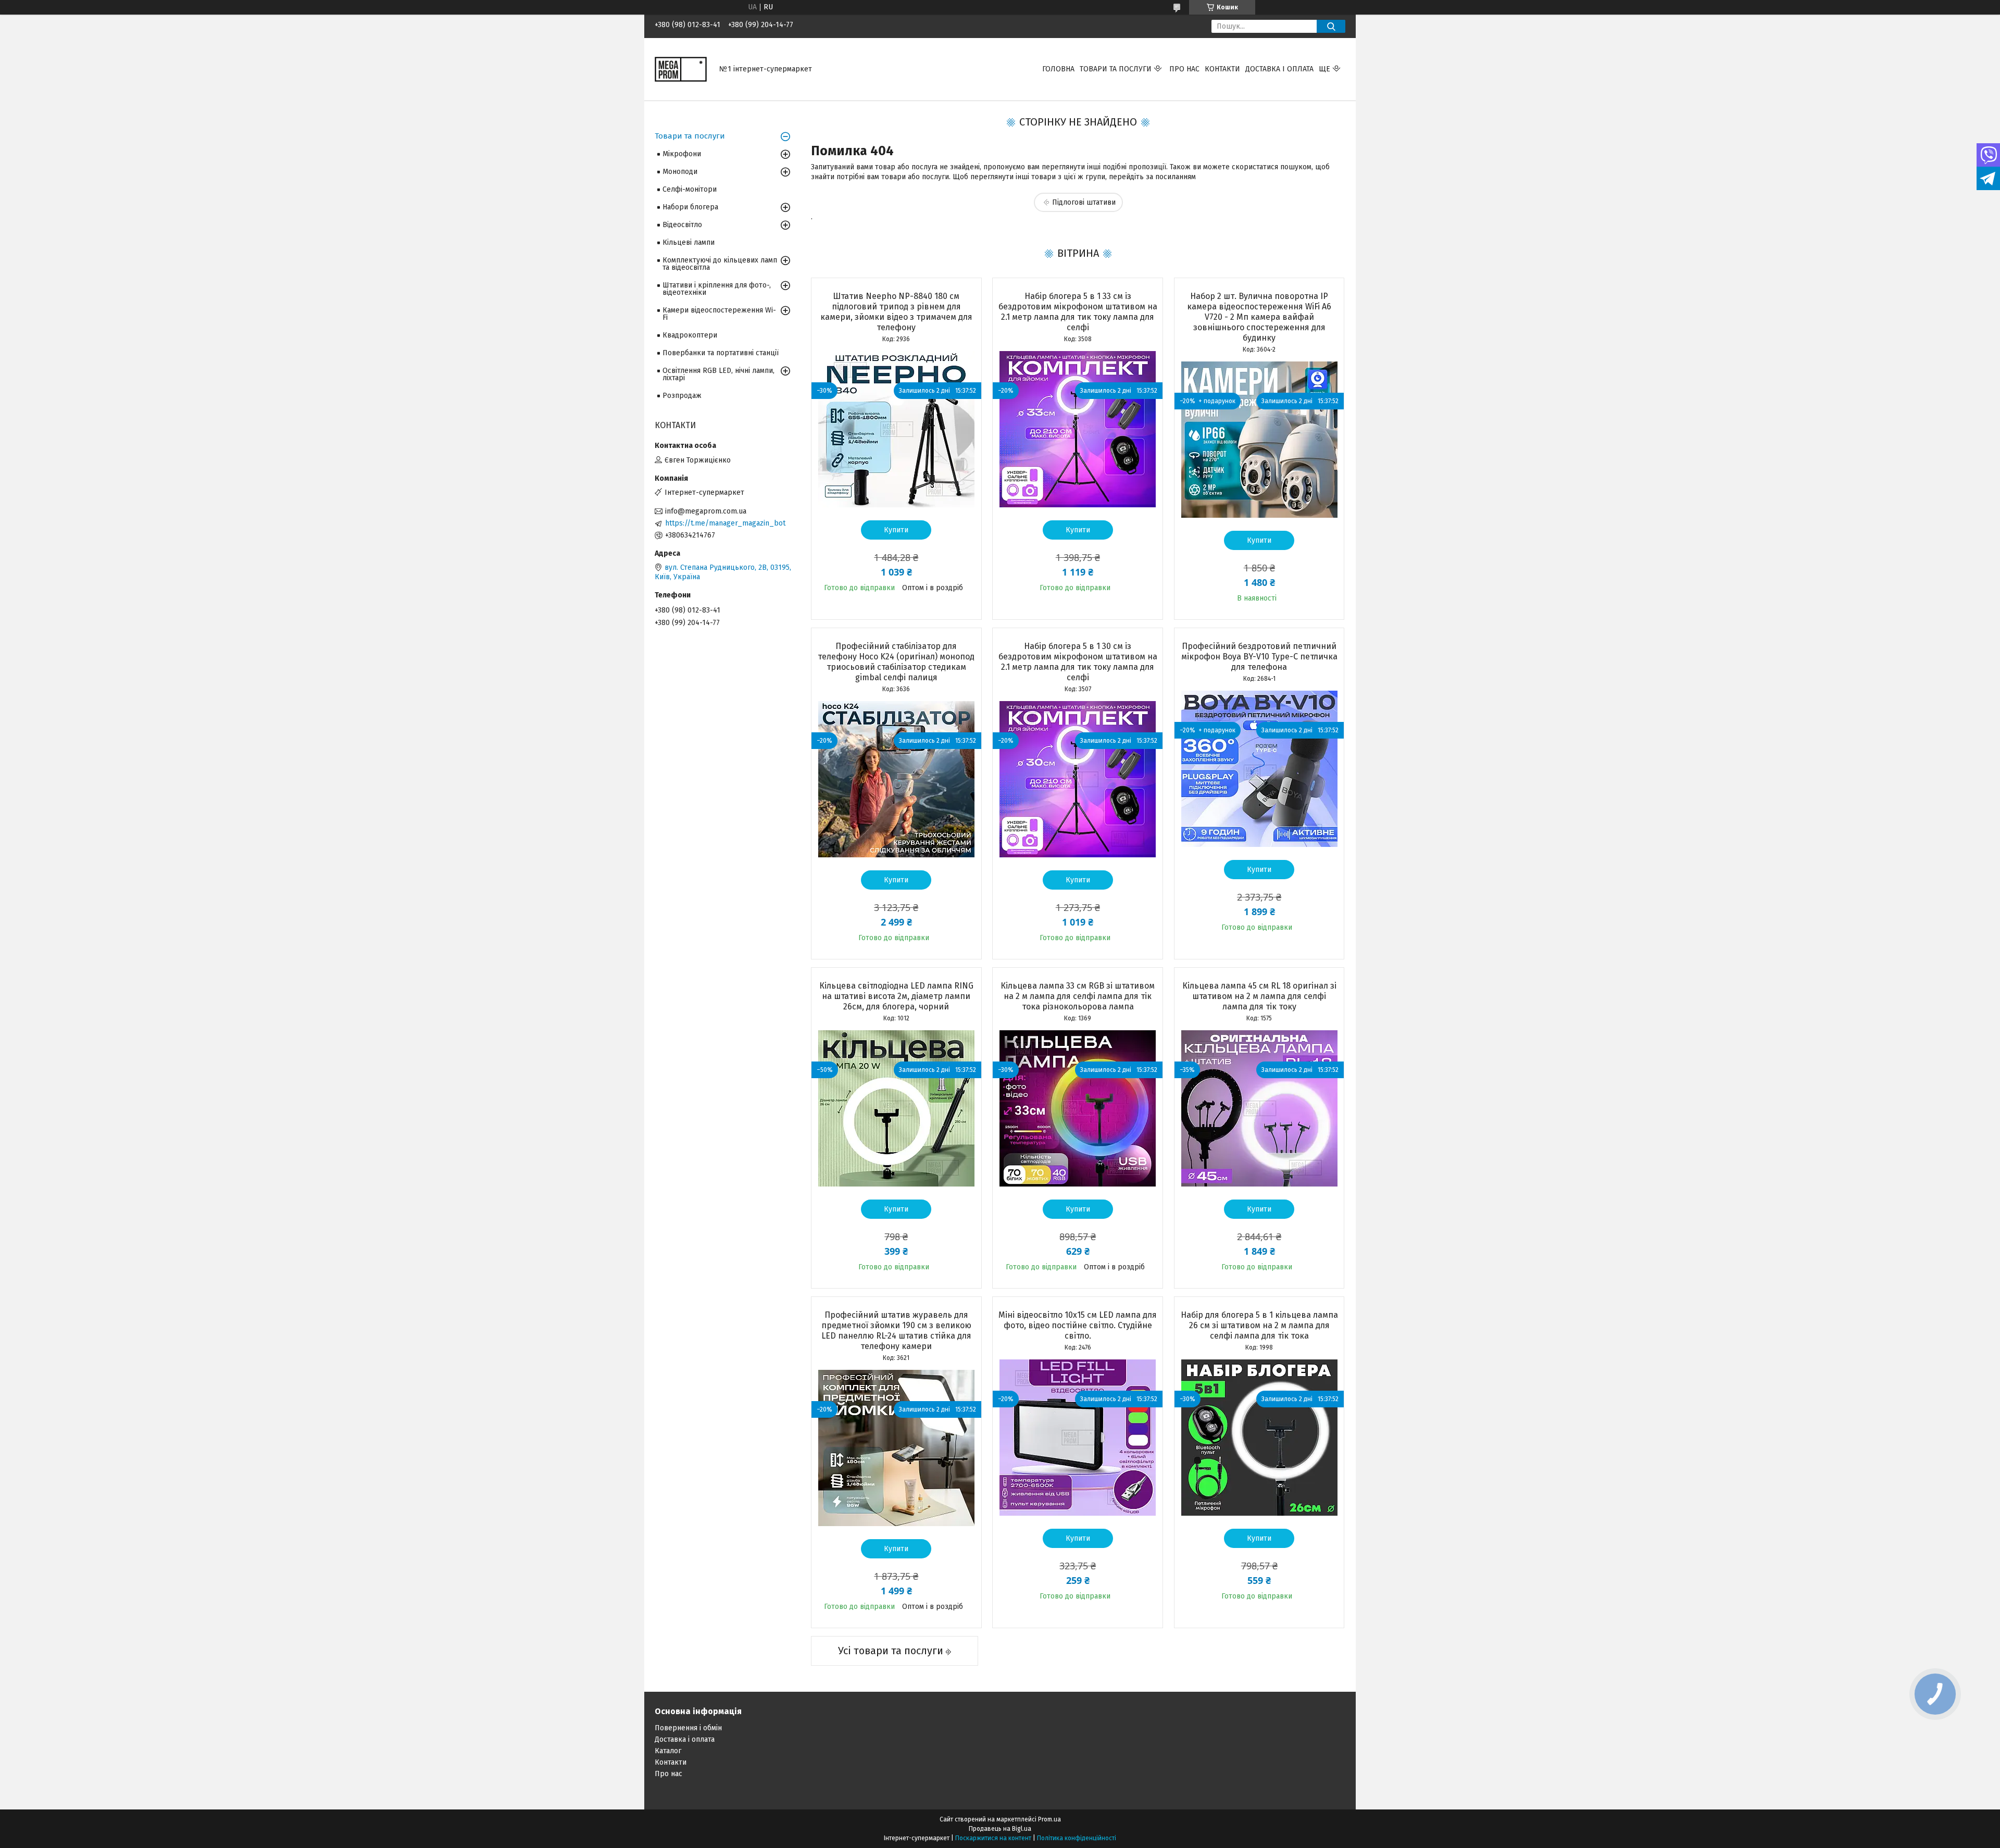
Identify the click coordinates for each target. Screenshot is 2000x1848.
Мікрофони (682, 154)
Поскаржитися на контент (993, 1838)
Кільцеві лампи (689, 242)
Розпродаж (682, 396)
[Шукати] (1331, 26)
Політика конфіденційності (1077, 1838)
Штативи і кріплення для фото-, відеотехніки (717, 289)
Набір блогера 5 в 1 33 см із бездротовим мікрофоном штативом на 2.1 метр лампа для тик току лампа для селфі (1078, 312)
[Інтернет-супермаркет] (681, 69)
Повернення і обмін (688, 1728)
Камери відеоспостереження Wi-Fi (719, 314)
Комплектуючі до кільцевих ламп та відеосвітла (720, 264)
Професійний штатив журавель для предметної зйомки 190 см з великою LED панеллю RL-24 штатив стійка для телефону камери (896, 1331)
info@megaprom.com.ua (706, 511)
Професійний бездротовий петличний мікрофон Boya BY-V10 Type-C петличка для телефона (1259, 657)
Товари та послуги (1116, 69)
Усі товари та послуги (891, 1651)
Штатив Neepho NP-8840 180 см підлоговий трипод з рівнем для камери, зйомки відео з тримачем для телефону (896, 312)
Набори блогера (690, 207)
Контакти (1222, 69)
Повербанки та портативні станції (721, 353)
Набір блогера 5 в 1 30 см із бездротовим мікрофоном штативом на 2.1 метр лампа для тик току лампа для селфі (1078, 662)
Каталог (668, 1751)
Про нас (1184, 69)
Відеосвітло (682, 225)
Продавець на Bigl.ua (1000, 1829)
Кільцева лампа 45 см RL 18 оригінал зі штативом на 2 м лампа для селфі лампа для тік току (1259, 996)
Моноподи (680, 172)
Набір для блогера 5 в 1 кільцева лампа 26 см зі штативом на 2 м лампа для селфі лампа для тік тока (1259, 1325)
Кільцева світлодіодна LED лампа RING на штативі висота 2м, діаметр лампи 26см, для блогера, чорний (896, 996)
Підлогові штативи (1084, 202)
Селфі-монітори (690, 189)
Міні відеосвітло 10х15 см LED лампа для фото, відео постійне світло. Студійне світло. (1078, 1325)
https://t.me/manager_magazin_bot (725, 523)
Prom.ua (1049, 1819)
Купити (896, 530)
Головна (1058, 69)
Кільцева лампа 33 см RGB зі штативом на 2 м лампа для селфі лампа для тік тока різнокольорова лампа (1078, 996)
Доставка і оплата (1279, 69)
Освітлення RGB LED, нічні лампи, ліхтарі (718, 374)
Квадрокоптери (690, 335)
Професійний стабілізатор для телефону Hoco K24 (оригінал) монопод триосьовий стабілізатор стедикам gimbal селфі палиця (896, 662)
